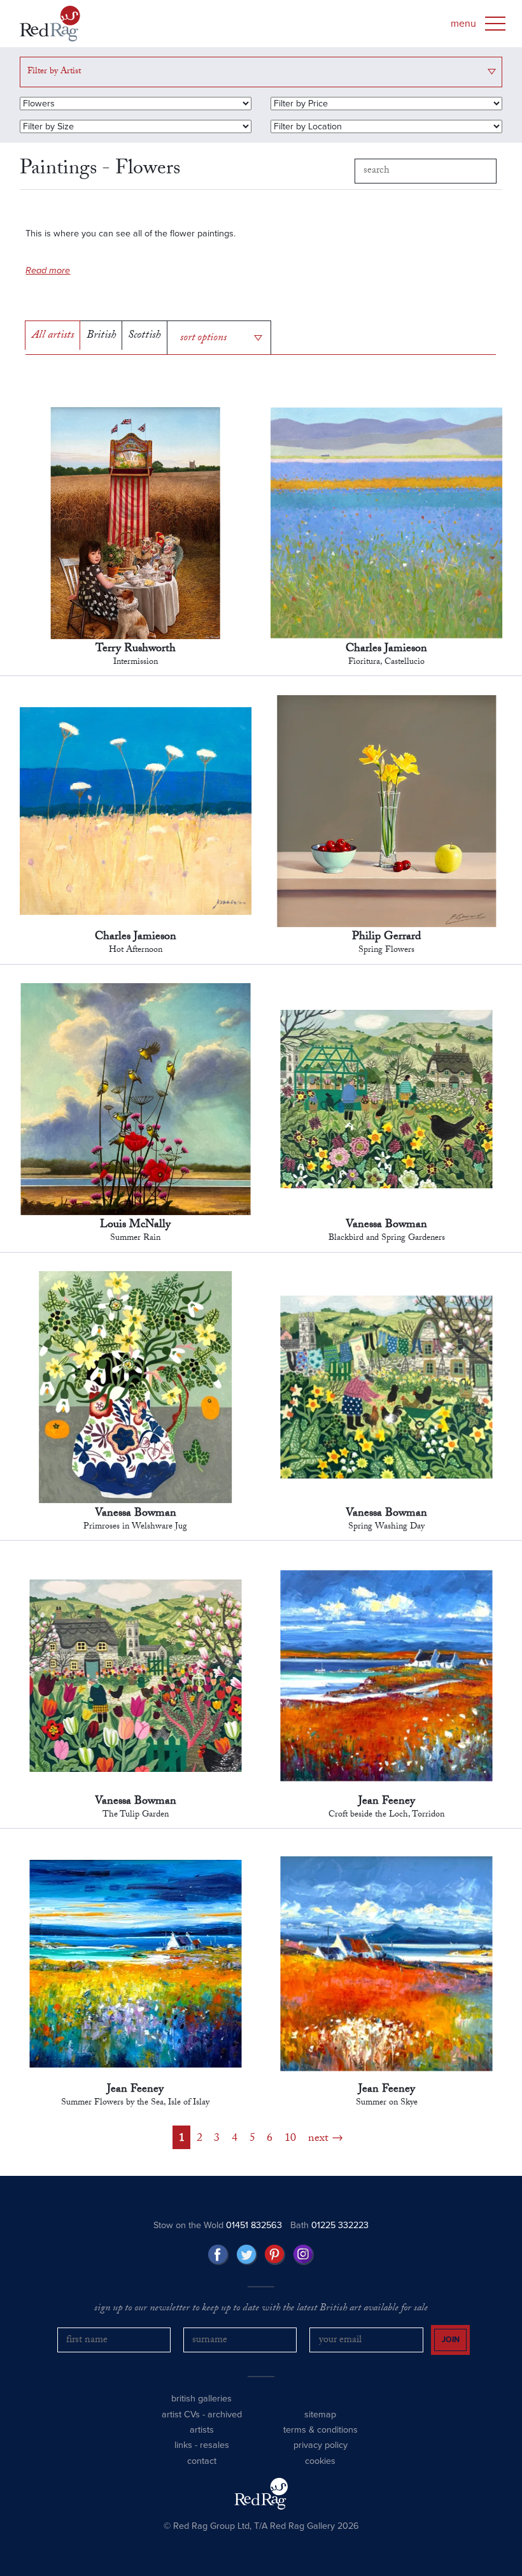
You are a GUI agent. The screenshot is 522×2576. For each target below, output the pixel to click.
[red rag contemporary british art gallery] (50, 24)
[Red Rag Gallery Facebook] (218, 2255)
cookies (320, 2461)
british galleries (201, 2399)
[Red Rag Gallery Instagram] (304, 2255)
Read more (48, 270)
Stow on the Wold (218, 2225)
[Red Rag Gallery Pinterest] (275, 2255)
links (183, 2445)
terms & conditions (321, 2430)
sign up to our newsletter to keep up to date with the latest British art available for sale (261, 2309)
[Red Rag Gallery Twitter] (247, 2255)
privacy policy (321, 2445)
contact (202, 2461)
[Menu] (495, 24)
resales (215, 2445)
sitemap (320, 2414)
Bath (329, 2225)
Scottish (144, 336)
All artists (53, 336)
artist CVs (181, 2414)
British (101, 336)
